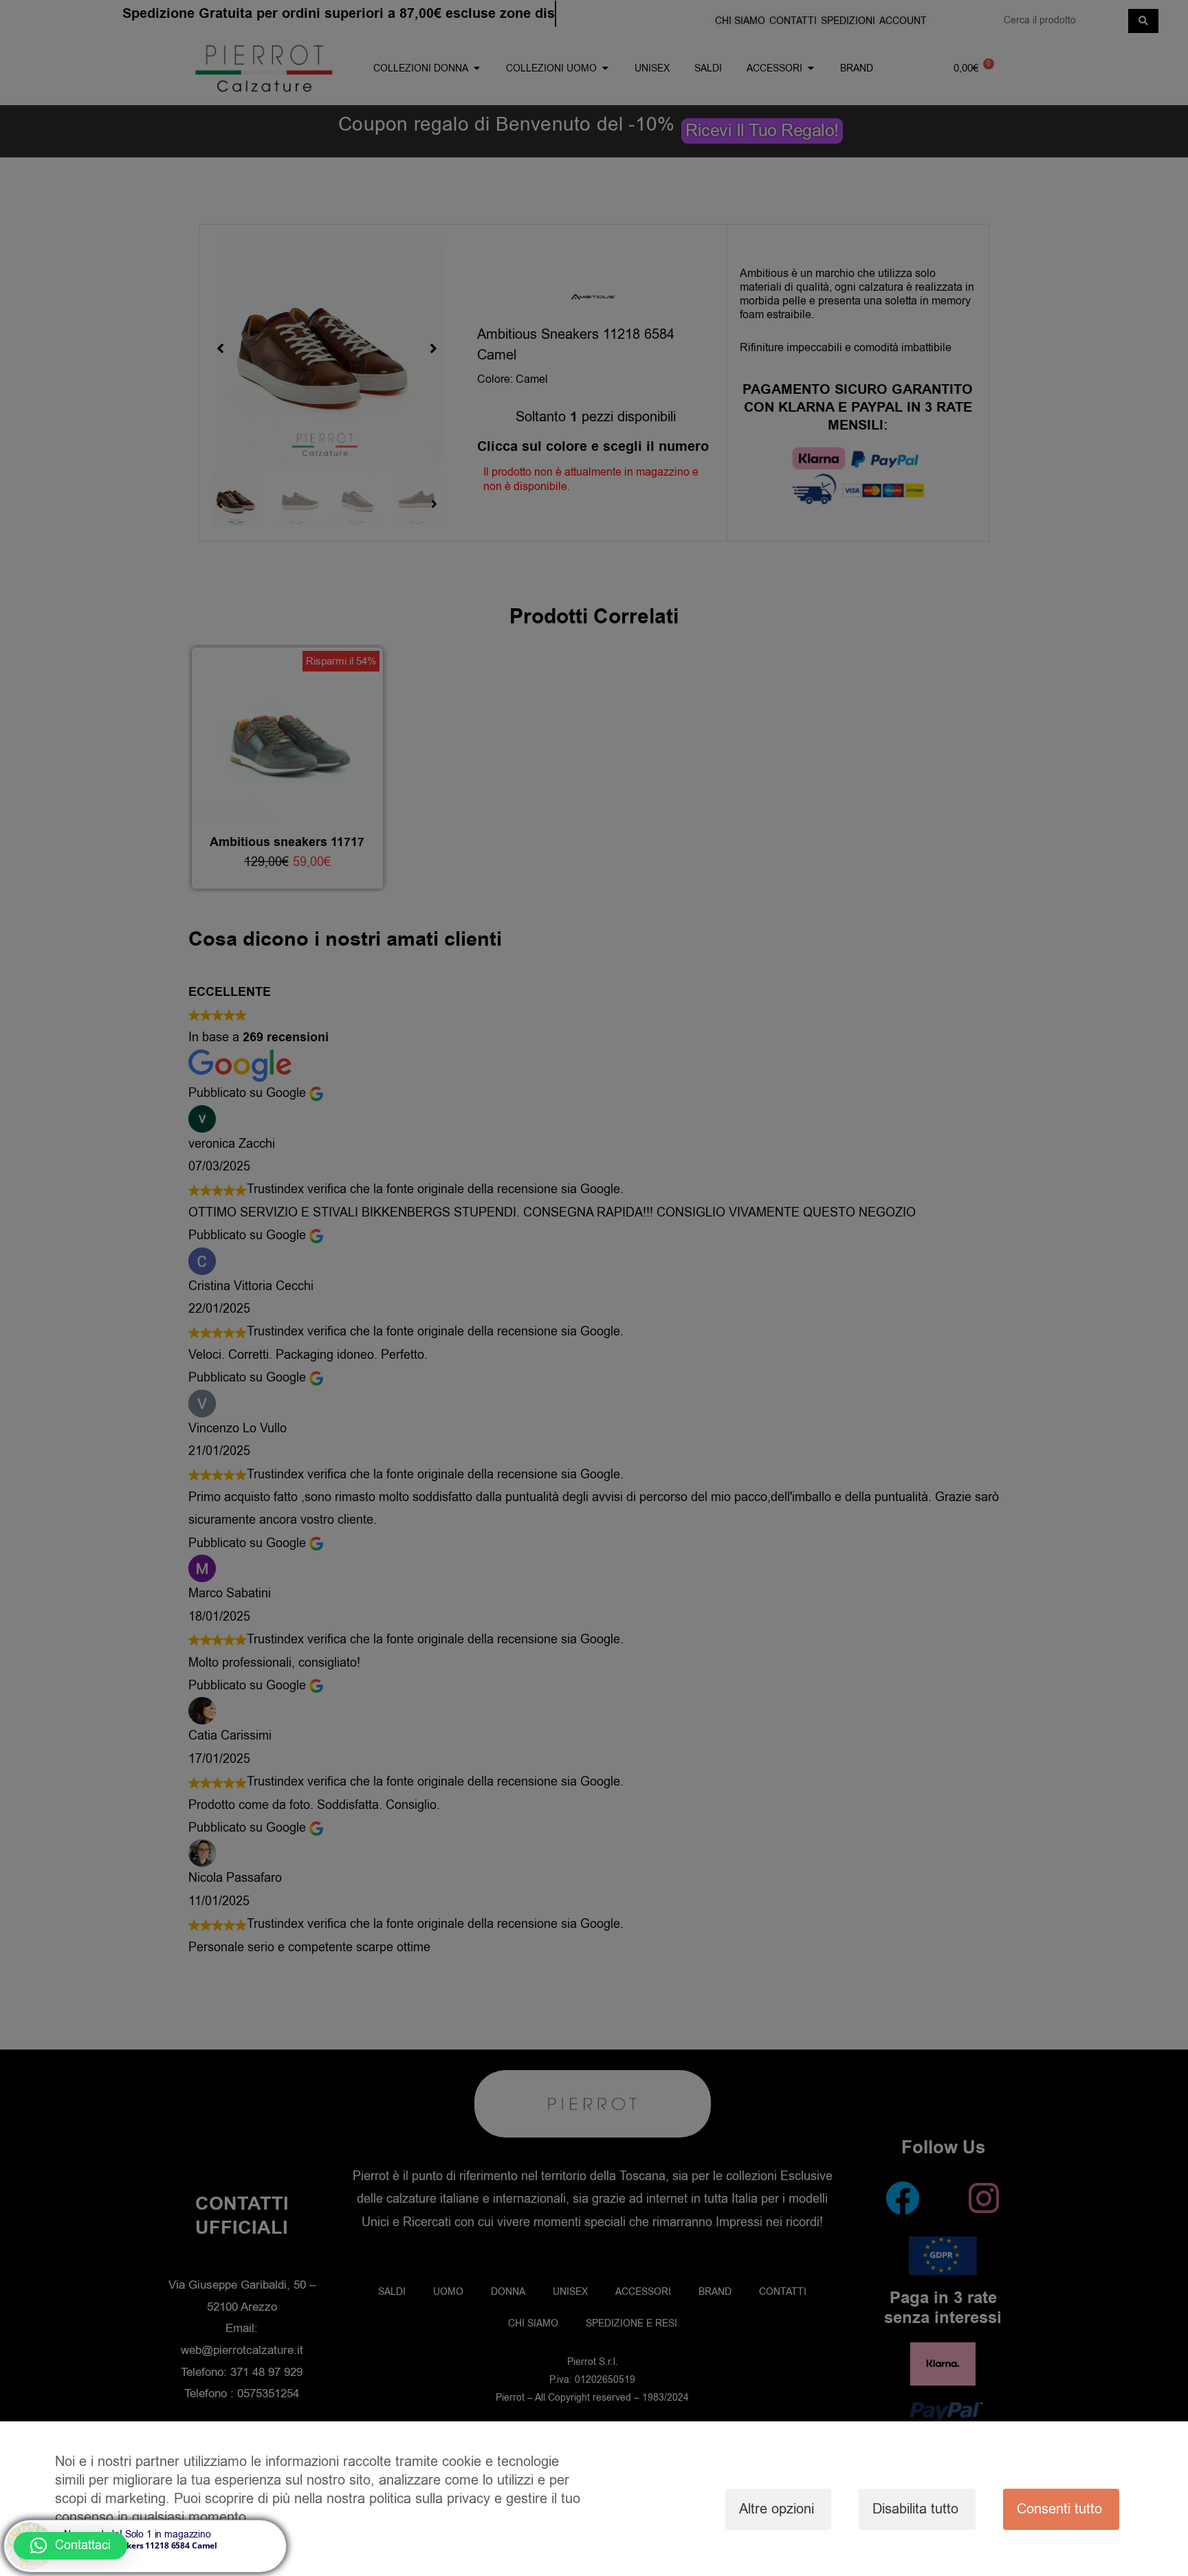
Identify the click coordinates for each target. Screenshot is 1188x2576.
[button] (70, 2546)
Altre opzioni (777, 2509)
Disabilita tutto (915, 2509)
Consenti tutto (1059, 2509)
